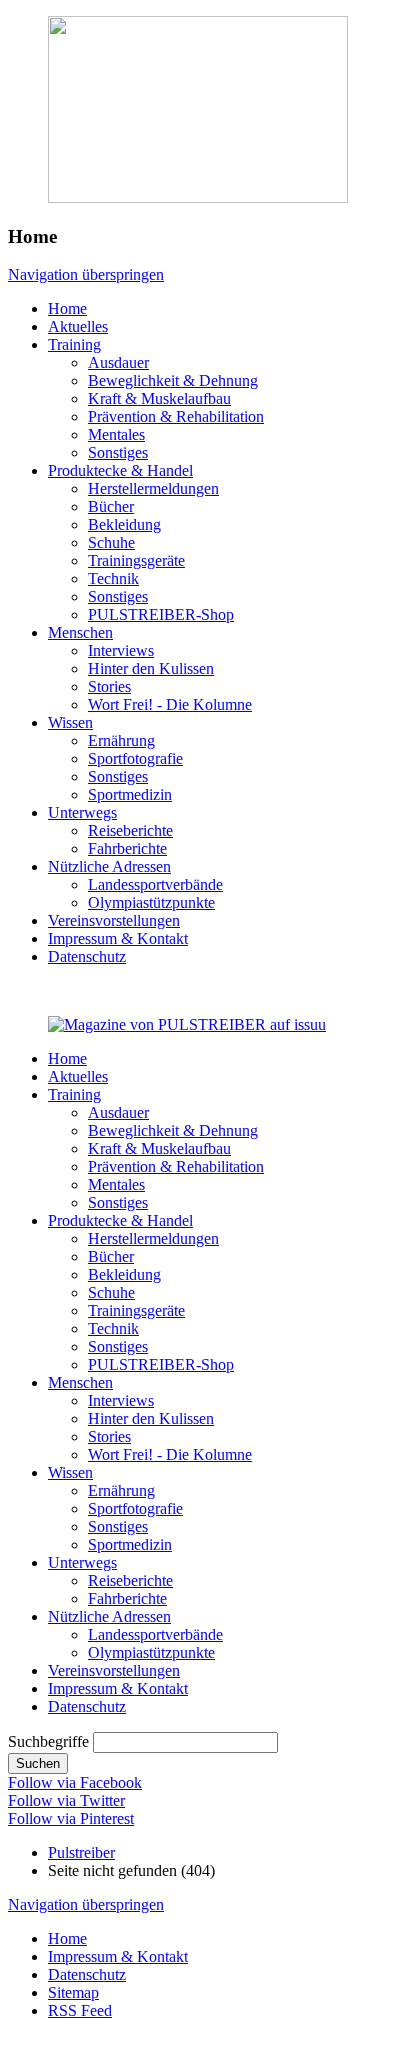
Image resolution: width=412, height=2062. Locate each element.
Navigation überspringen (86, 274)
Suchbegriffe (48, 1741)
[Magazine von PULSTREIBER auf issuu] (187, 1024)
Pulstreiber (81, 1852)
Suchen (38, 1763)
